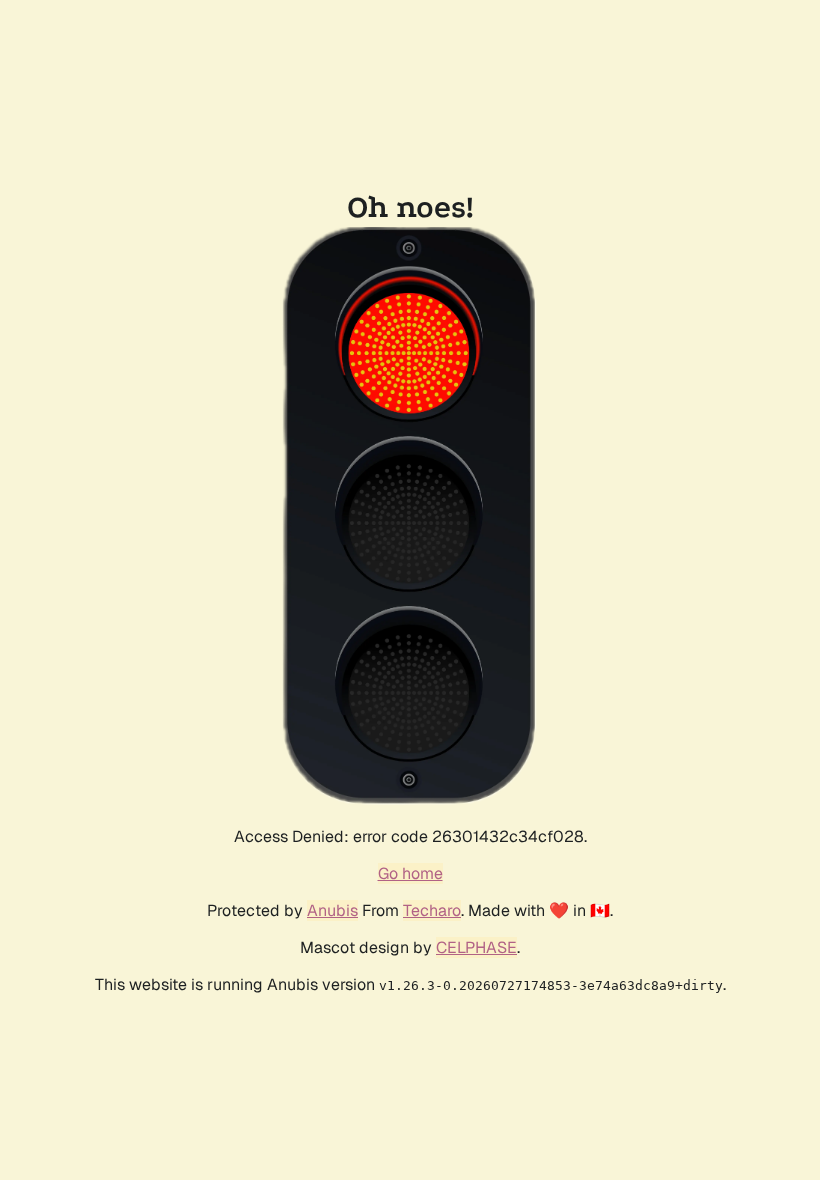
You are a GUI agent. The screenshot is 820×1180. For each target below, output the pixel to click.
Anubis (332, 910)
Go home (410, 873)
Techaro (432, 910)
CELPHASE (476, 947)
